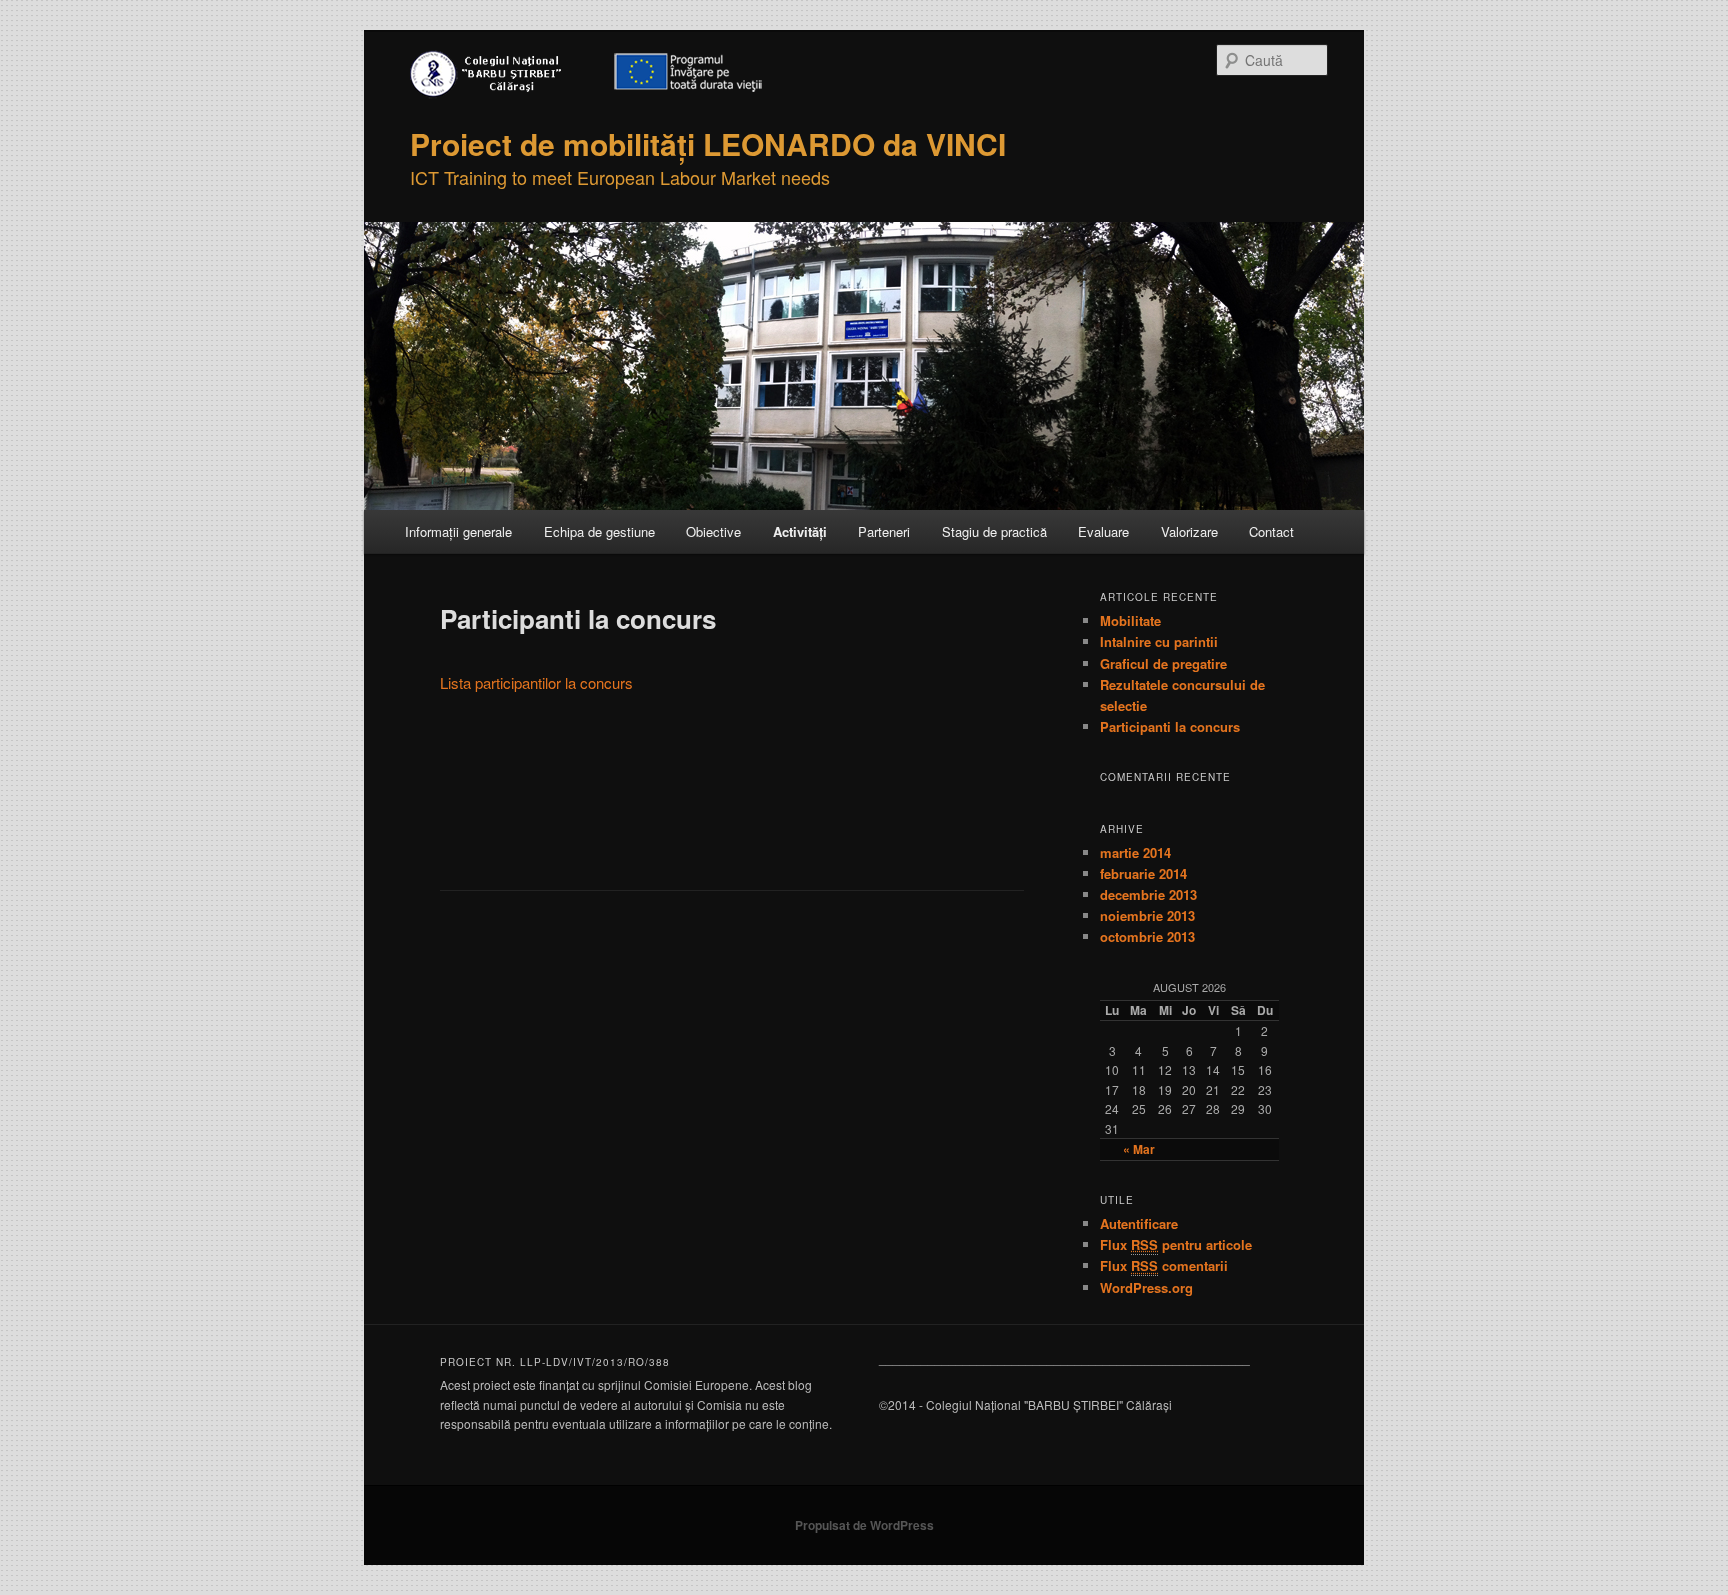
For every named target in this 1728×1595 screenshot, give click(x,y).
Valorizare (1189, 531)
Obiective (713, 531)
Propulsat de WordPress (864, 1525)
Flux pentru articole (1176, 1244)
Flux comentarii (1164, 1265)
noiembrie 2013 (1147, 915)
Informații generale (458, 531)
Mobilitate (1130, 620)
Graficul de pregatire (1163, 663)
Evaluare (1103, 531)
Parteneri (884, 531)
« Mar (1139, 1149)
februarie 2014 (1143, 873)
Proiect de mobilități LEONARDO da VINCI (708, 143)
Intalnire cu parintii (1159, 641)
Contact (1271, 531)
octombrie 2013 (1147, 936)
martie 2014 (1135, 852)
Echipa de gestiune (599, 531)
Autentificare (1139, 1223)
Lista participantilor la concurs (536, 682)
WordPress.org (1146, 1287)
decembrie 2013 (1148, 894)
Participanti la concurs (1170, 726)
